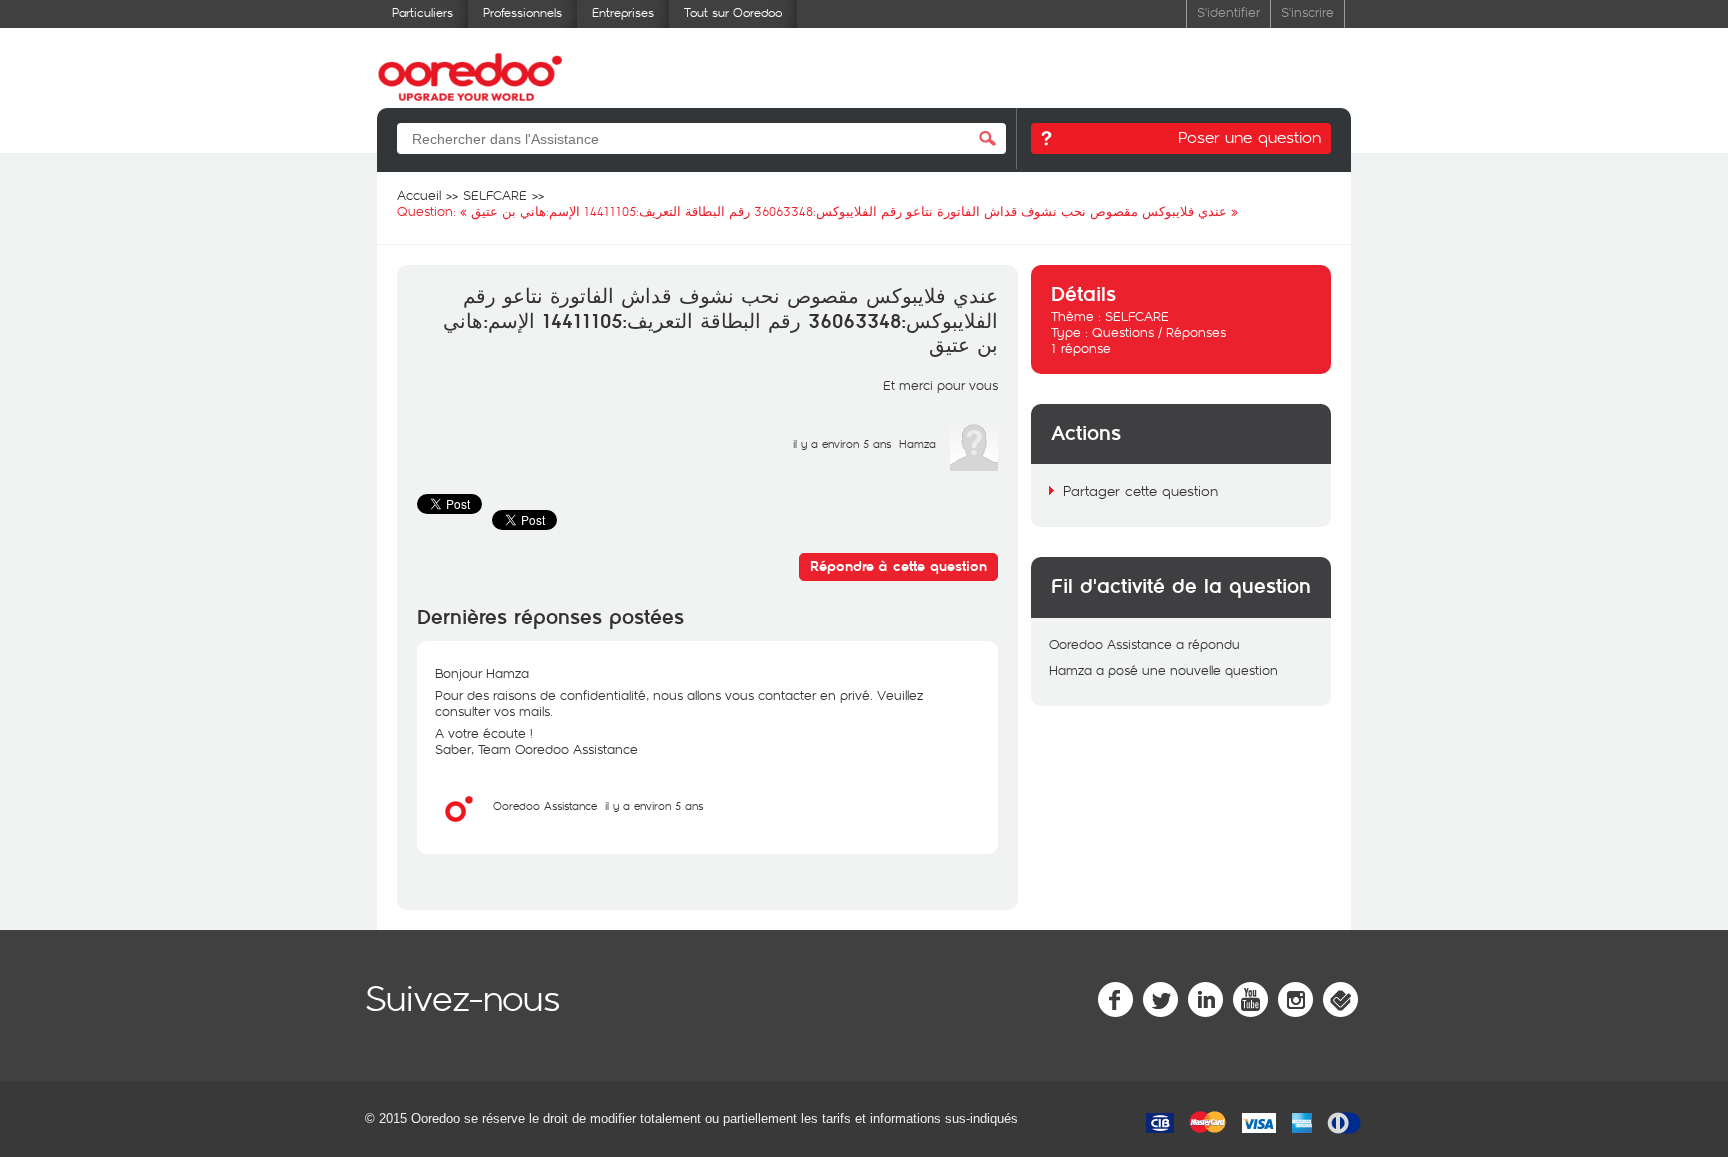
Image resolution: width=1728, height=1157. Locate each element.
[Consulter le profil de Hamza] (974, 466)
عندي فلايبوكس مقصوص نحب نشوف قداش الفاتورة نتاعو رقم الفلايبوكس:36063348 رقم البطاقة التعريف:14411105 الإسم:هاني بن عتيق (720, 321)
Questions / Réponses (1159, 332)
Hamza (917, 443)
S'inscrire (1307, 11)
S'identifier (1228, 11)
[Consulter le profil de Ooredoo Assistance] (459, 828)
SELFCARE (1137, 316)
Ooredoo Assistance (545, 805)
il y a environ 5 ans (654, 805)
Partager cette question (1140, 490)
